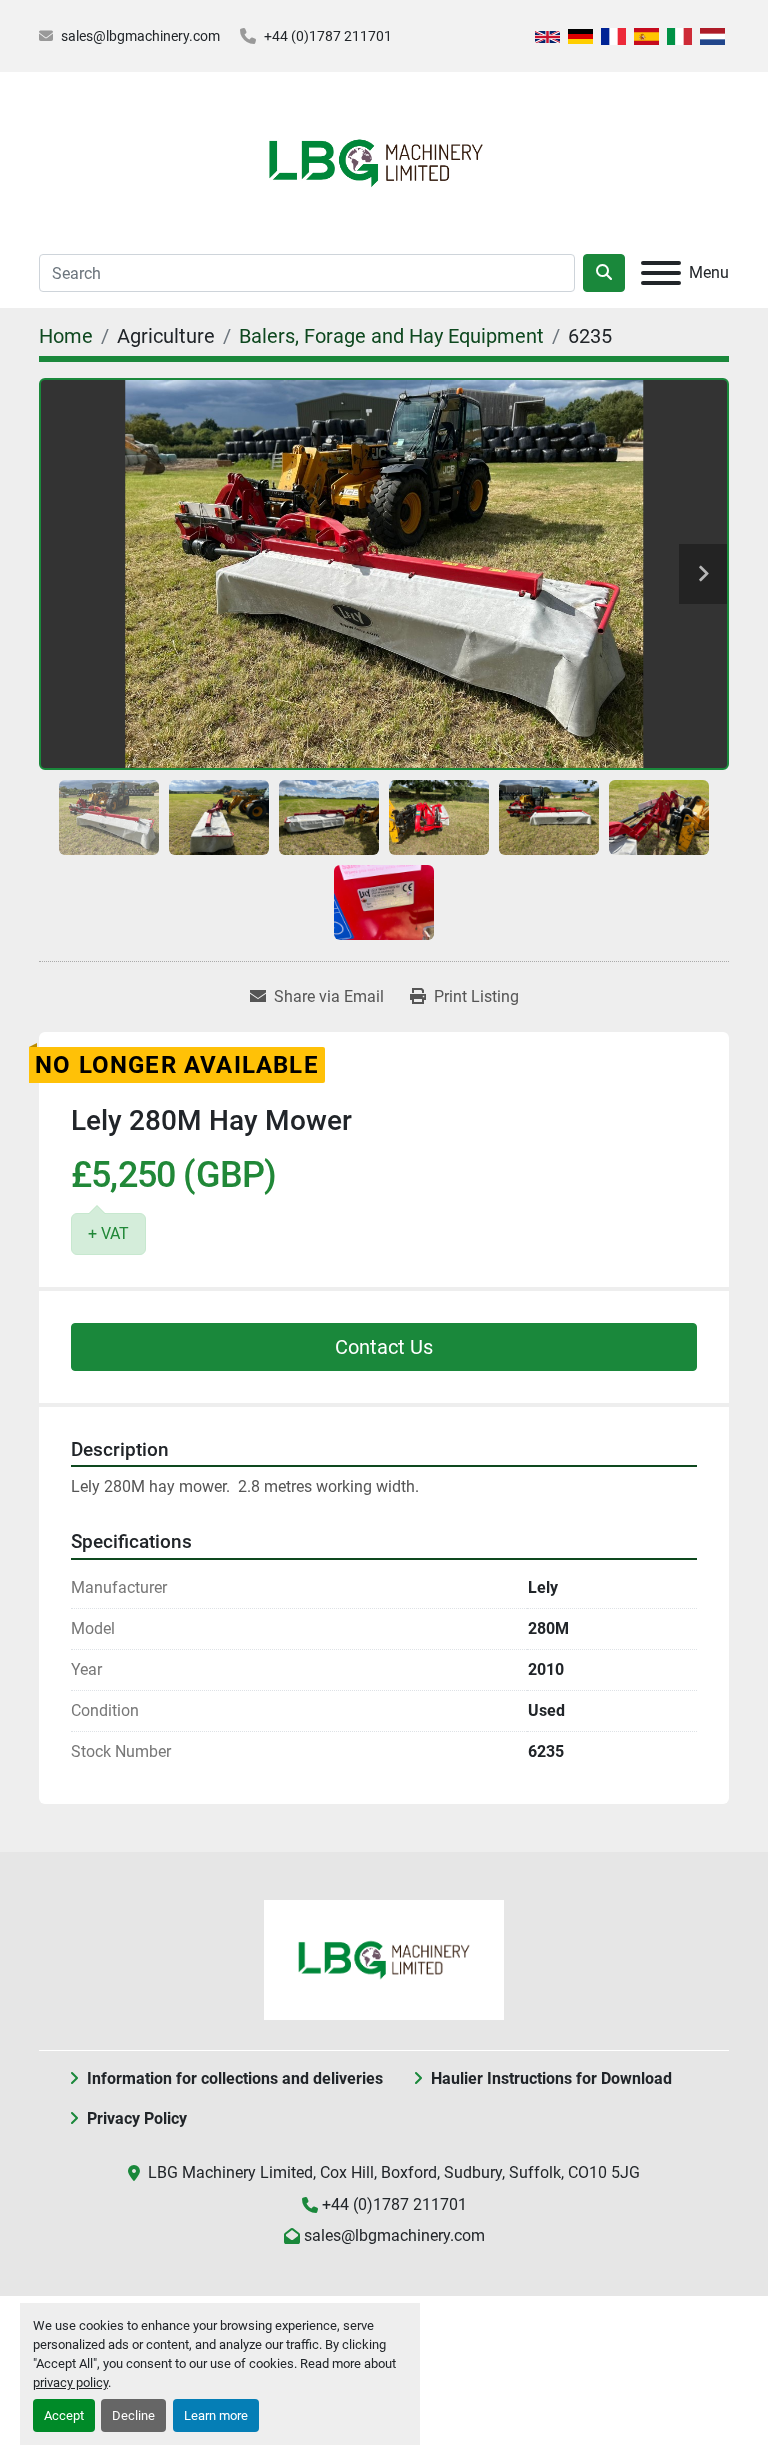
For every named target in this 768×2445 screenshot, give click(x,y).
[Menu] (661, 273)
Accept (64, 2415)
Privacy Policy (137, 2118)
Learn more (216, 2415)
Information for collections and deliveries (235, 2078)
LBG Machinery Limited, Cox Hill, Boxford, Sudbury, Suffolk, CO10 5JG (394, 2172)
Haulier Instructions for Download (551, 2078)
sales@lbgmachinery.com (140, 36)
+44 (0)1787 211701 (328, 36)
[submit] (604, 273)
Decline (133, 2415)
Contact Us (384, 1347)
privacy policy (70, 2382)
